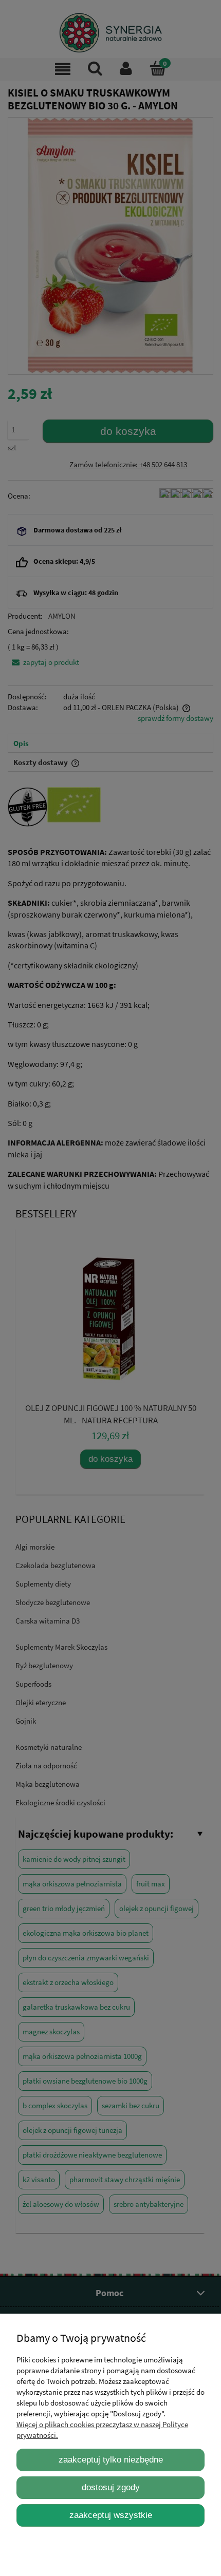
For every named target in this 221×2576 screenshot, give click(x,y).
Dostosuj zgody (111, 2487)
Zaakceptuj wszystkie (111, 2515)
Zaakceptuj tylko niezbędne (111, 2459)
